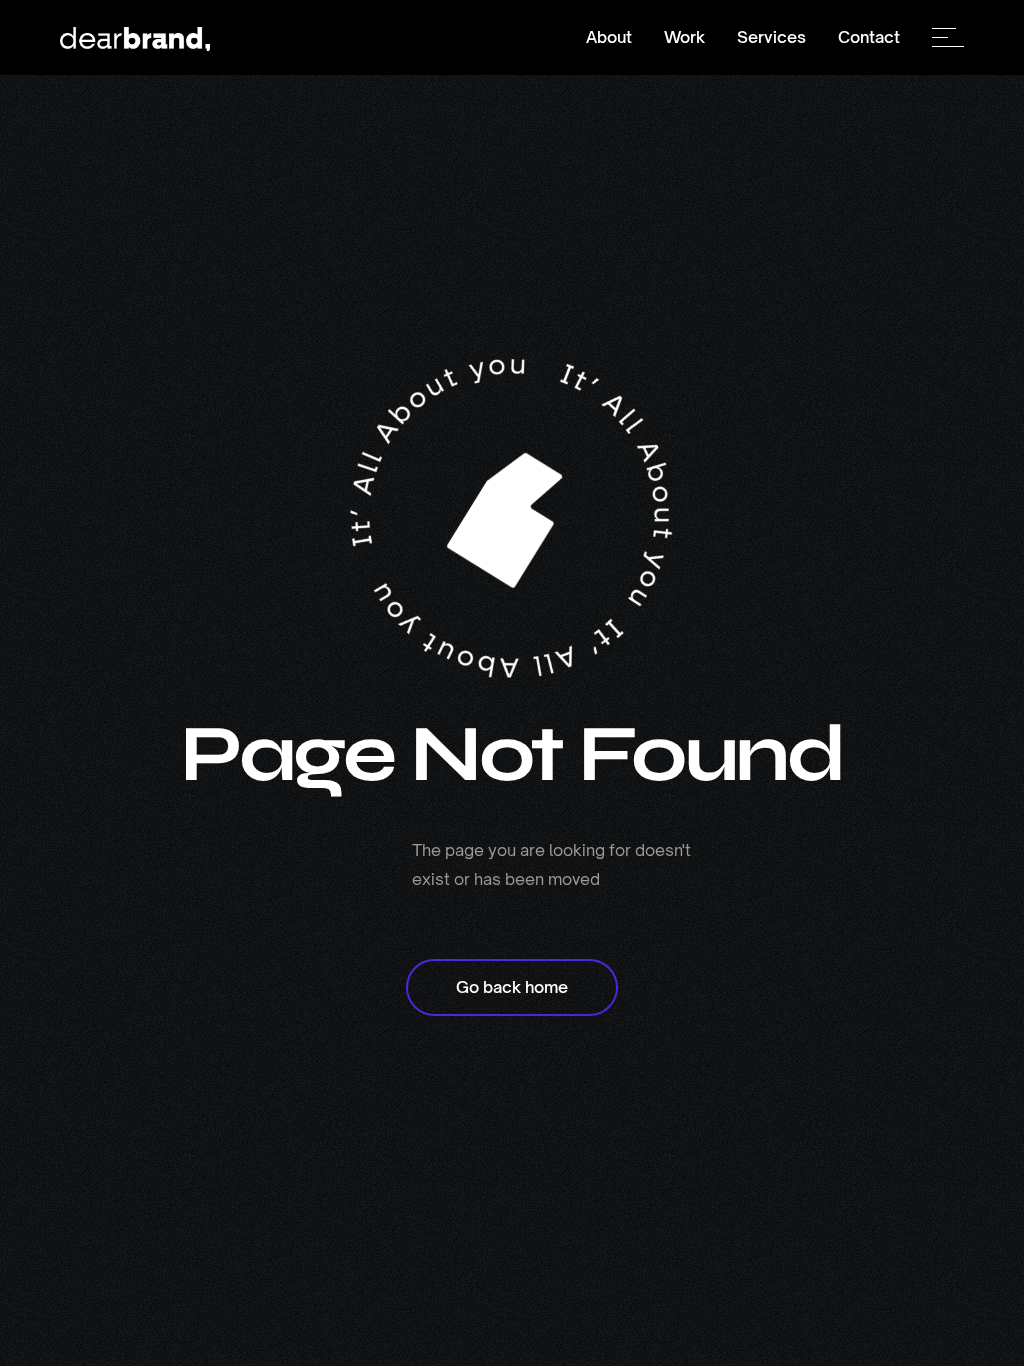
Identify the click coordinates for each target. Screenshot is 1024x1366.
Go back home (512, 987)
